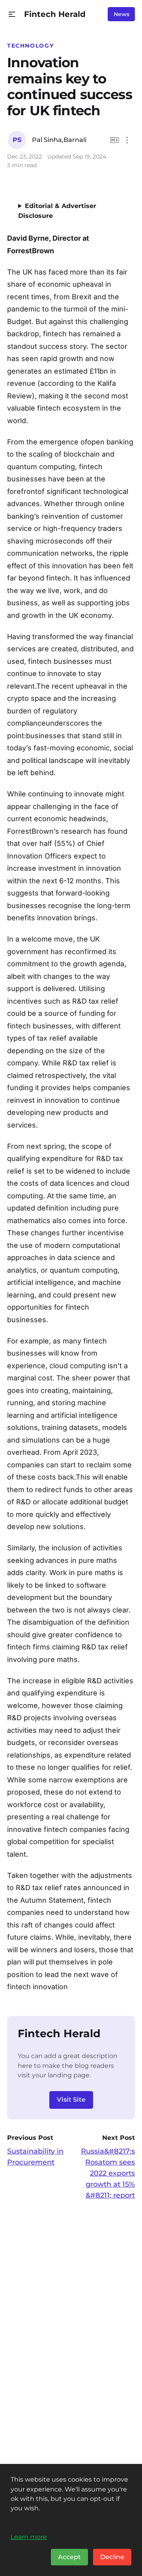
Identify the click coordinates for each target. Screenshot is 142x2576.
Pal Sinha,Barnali (59, 140)
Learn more (29, 2537)
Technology (30, 46)
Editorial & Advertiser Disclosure (57, 211)
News (121, 14)
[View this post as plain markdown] (115, 140)
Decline (112, 2557)
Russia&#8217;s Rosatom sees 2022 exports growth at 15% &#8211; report (108, 2173)
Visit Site (71, 2100)
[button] (12, 14)
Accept (69, 2557)
